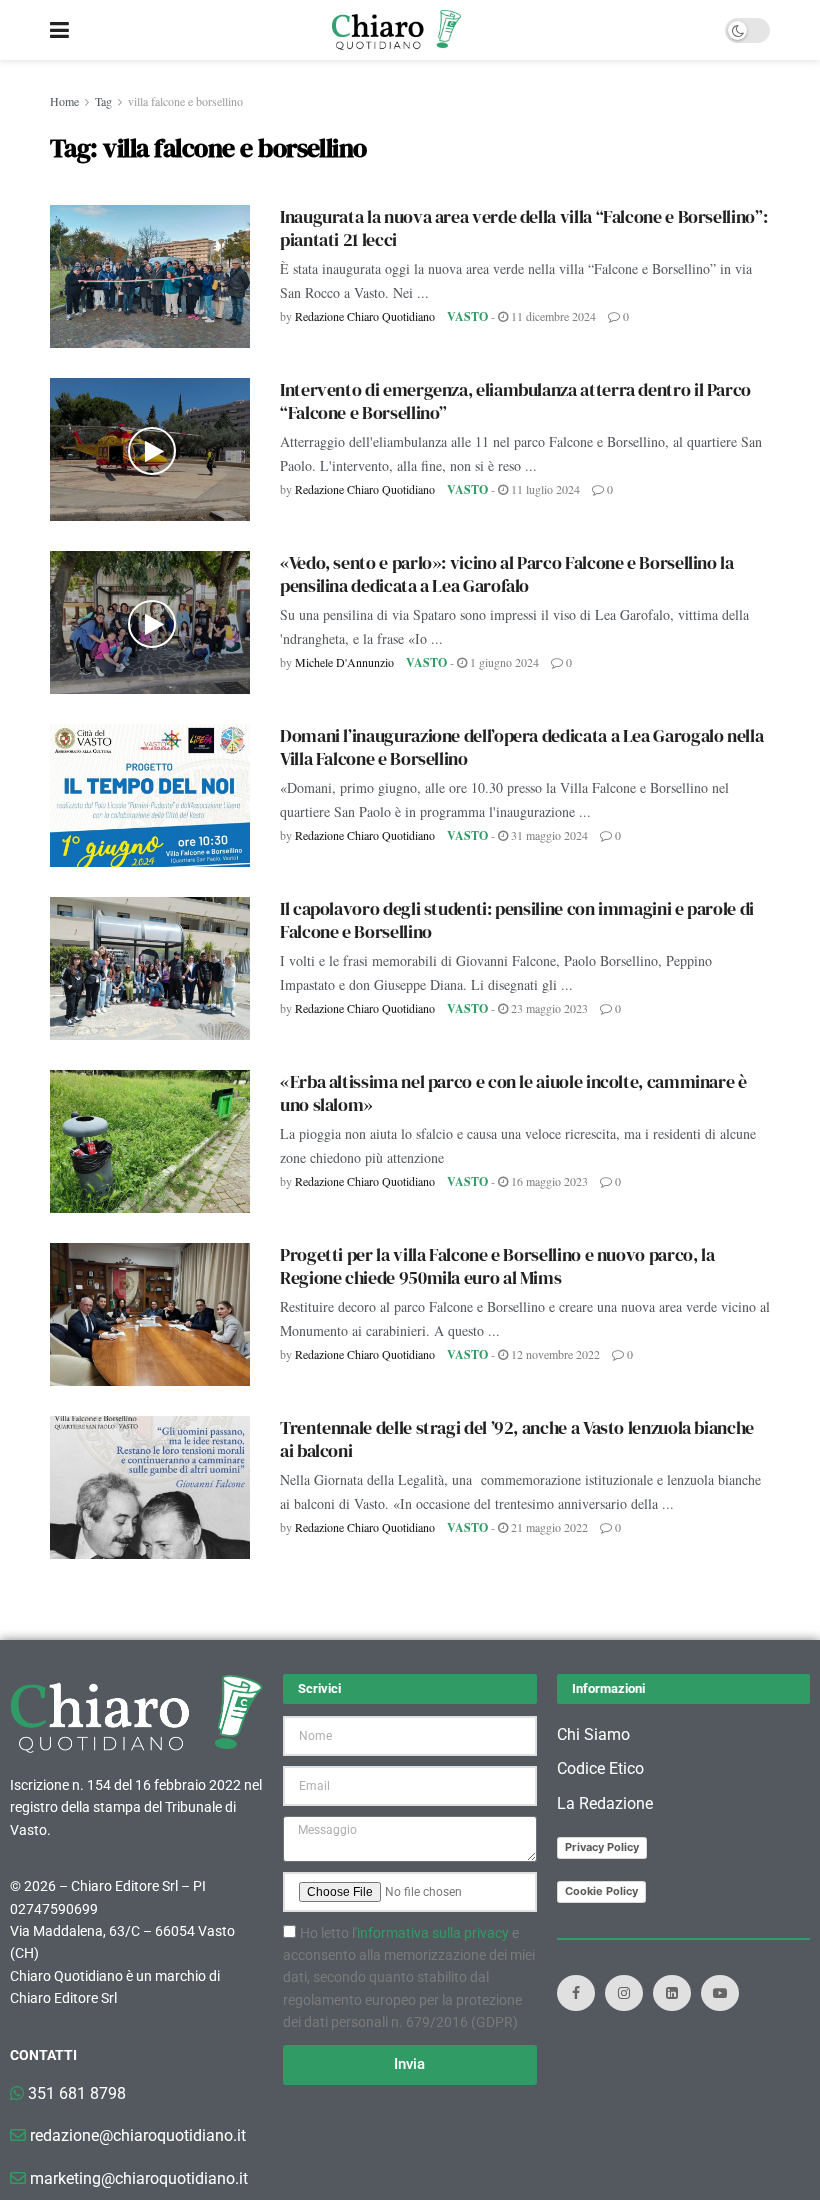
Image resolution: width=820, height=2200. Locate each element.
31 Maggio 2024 (548, 835)
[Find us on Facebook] (576, 1993)
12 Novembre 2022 (554, 1354)
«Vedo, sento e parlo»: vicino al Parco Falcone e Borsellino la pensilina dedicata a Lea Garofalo (507, 574)
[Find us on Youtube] (720, 1993)
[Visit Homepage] (396, 30)
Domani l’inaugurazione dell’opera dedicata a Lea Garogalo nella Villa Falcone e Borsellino (521, 747)
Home (64, 101)
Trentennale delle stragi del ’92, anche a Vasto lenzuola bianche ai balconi (517, 1439)
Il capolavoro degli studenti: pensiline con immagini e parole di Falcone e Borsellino (517, 920)
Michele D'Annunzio (344, 662)
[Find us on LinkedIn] (672, 1993)
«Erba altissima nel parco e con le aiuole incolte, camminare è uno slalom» (513, 1093)
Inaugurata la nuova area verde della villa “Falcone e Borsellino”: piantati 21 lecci (523, 228)
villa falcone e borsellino (185, 101)
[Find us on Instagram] (624, 1993)
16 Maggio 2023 (548, 1181)
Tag (103, 101)
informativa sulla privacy (433, 1933)
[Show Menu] (59, 30)
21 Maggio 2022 (548, 1527)
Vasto (467, 316)
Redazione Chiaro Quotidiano (365, 316)
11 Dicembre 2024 (552, 316)
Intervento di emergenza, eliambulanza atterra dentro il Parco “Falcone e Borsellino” (515, 401)
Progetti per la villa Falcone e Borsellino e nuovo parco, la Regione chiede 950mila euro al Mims (497, 1266)
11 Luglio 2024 (544, 489)
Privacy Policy (602, 1847)
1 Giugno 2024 (503, 662)
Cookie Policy (601, 1891)
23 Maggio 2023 (548, 1008)
